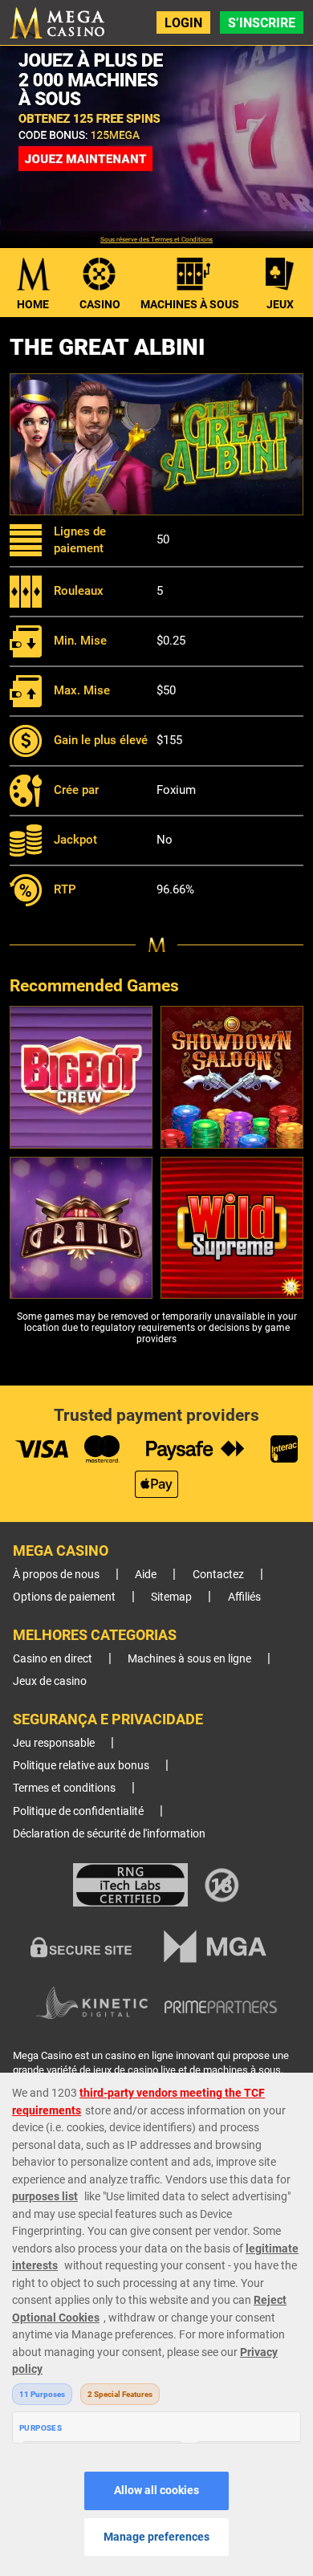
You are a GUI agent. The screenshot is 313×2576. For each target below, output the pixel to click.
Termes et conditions (64, 1788)
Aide (146, 1575)
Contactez (218, 1575)
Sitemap (171, 1597)
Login (183, 23)
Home (33, 304)
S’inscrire (262, 23)
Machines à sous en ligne (189, 1659)
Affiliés (244, 1597)
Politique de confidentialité (78, 1811)
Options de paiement (64, 1597)
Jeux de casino (50, 1681)
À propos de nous (56, 1575)
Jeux (280, 304)
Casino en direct (53, 1659)
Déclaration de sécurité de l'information (109, 1834)
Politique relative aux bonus (81, 1766)
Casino (100, 304)
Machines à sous (190, 304)
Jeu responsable (54, 1743)
